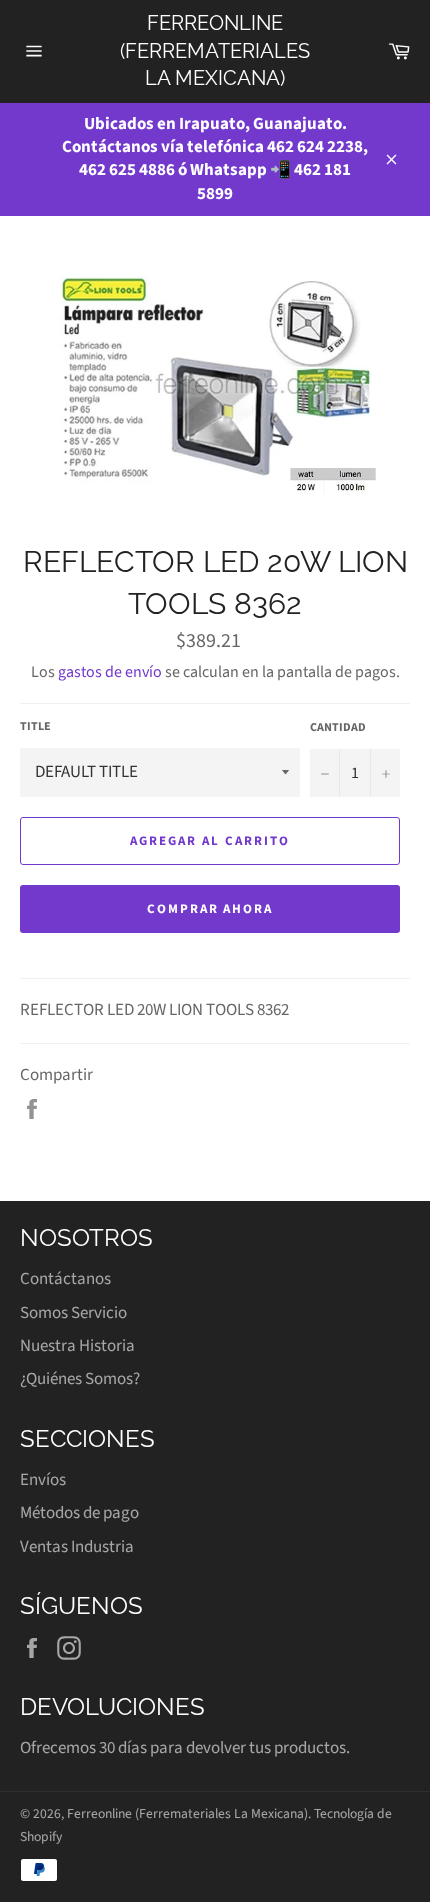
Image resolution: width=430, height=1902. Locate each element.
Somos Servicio (73, 1313)
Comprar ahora (210, 909)
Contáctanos (65, 1279)
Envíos (43, 1480)
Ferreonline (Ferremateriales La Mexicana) (215, 50)
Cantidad (338, 728)
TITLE (35, 727)
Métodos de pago (79, 1513)
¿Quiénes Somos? (80, 1379)
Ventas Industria (77, 1547)
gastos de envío (110, 672)
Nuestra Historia (77, 1346)
